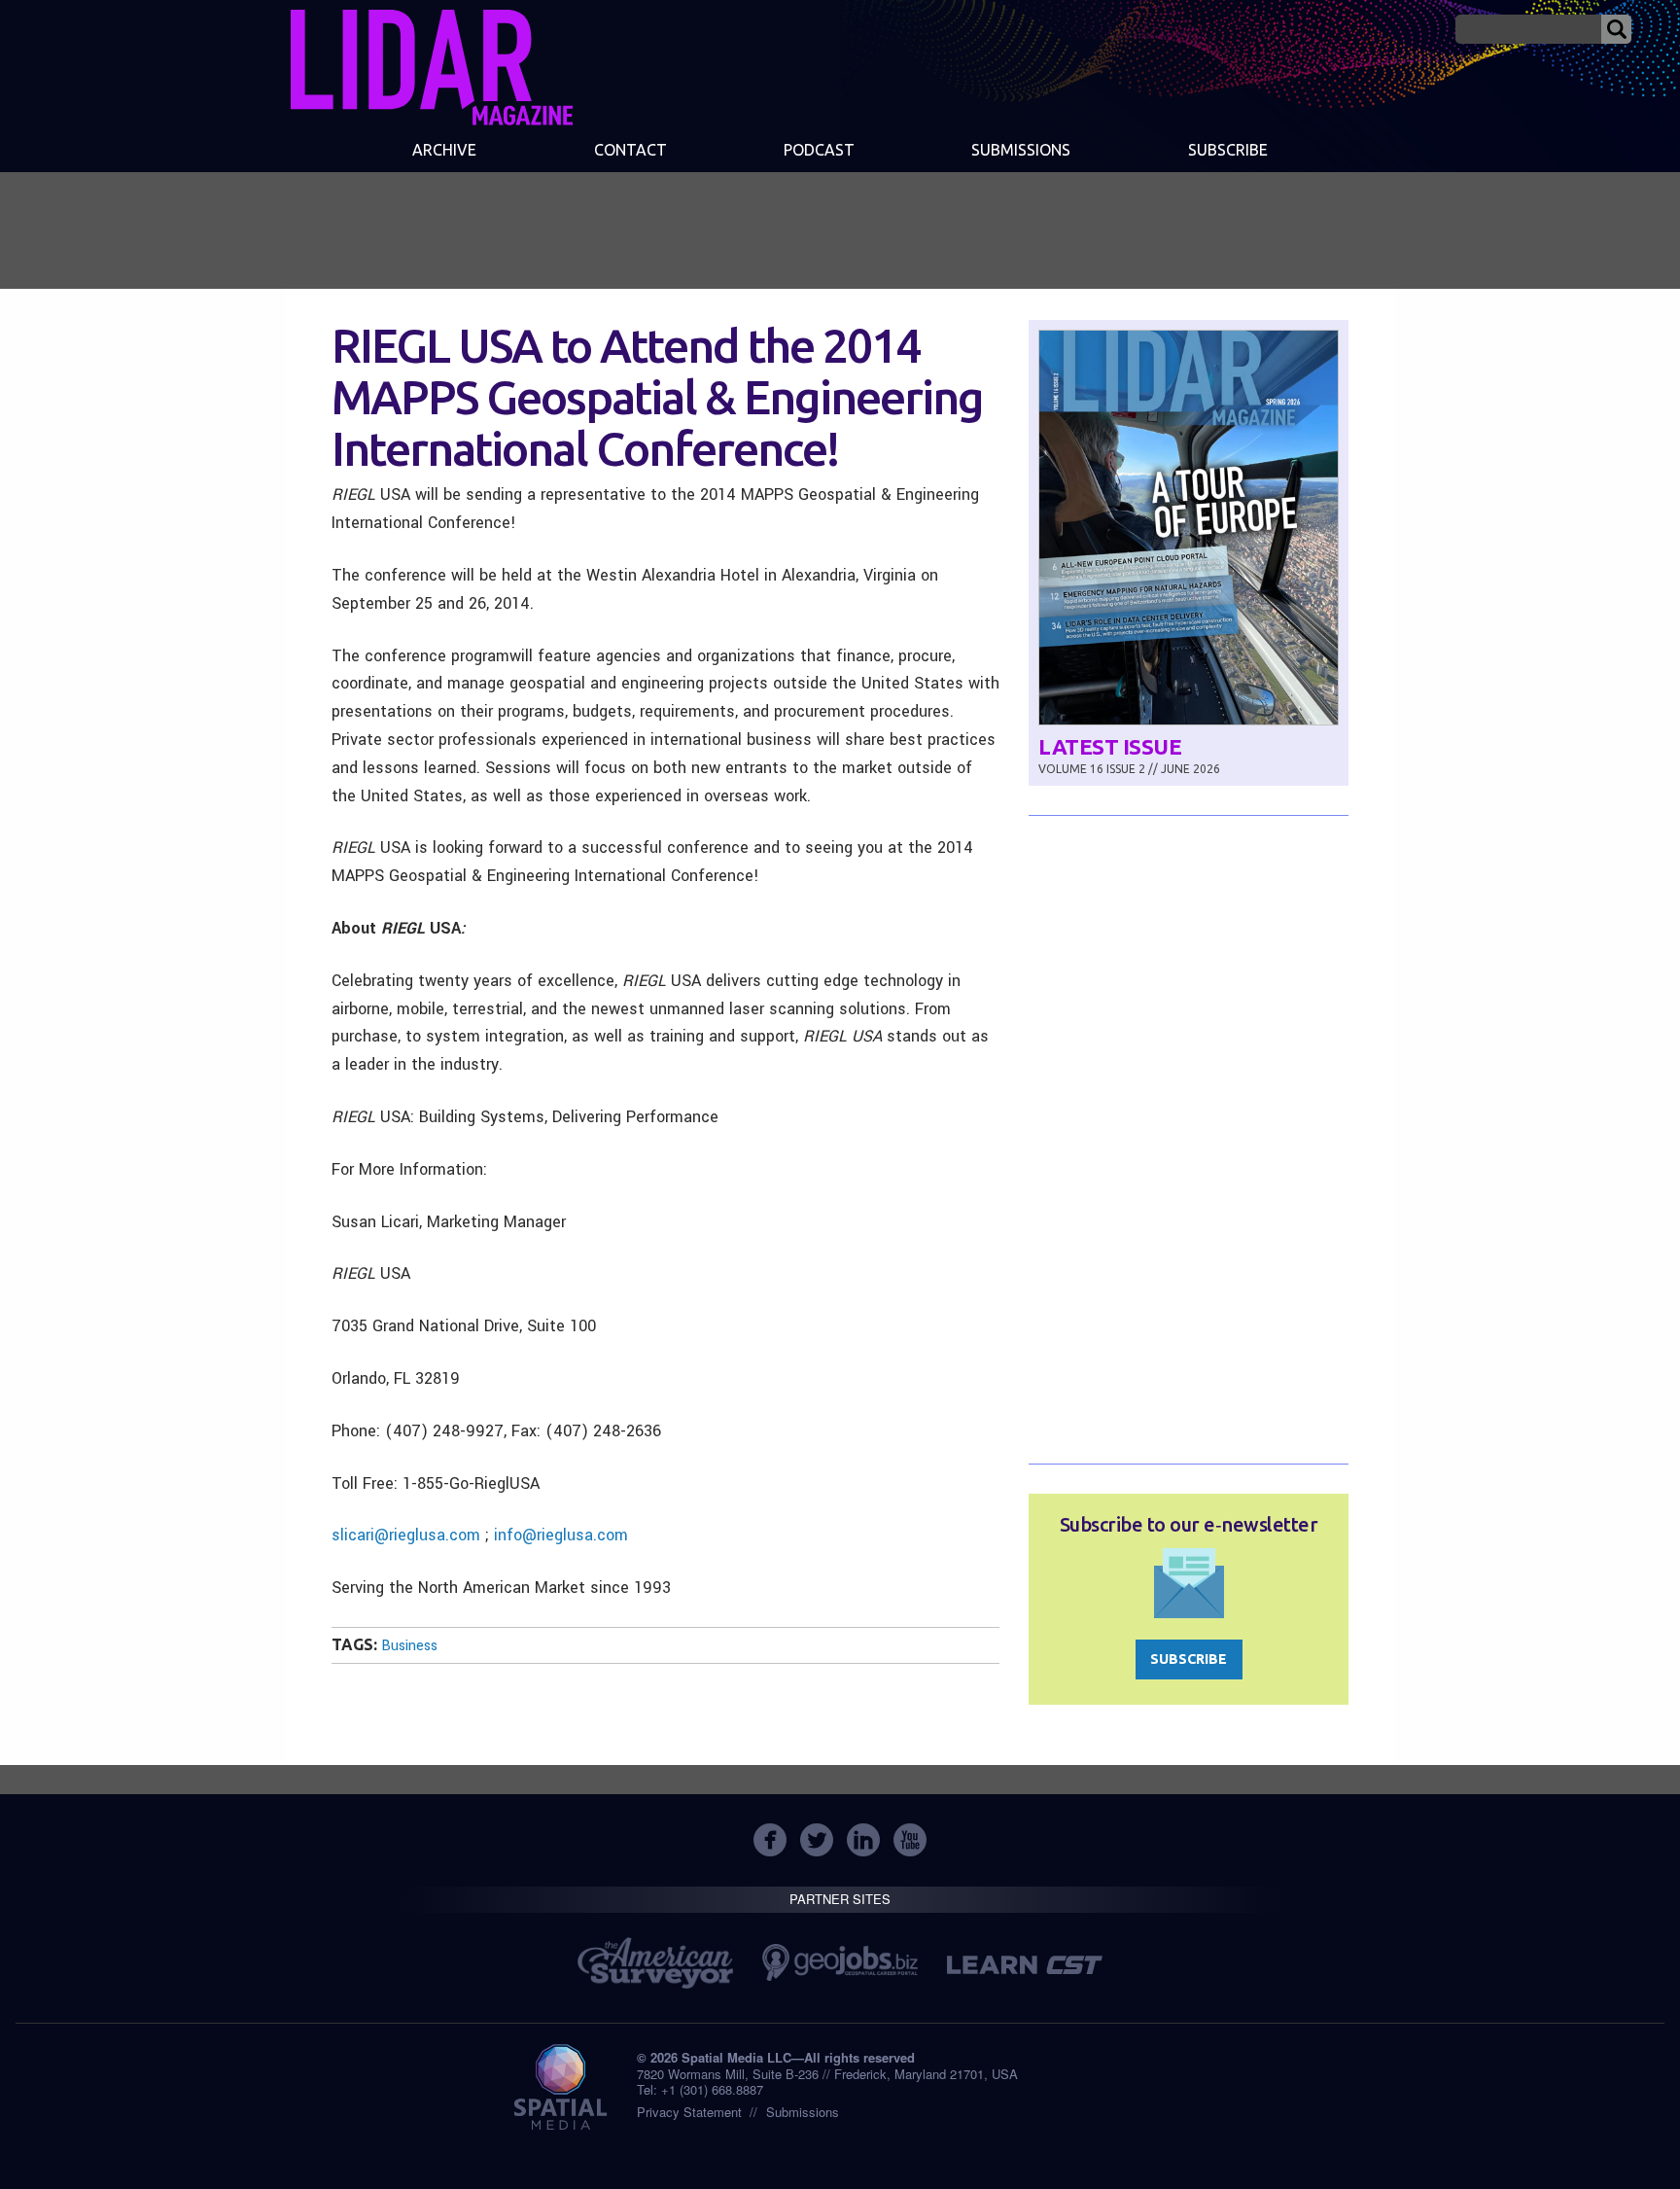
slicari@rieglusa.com (406, 1535)
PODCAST (819, 150)
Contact (630, 150)
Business (409, 1646)
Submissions (803, 2112)
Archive (444, 150)
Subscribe (1228, 150)
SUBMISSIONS (1021, 150)
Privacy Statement (689, 2112)
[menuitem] (444, 152)
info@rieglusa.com (561, 1535)
